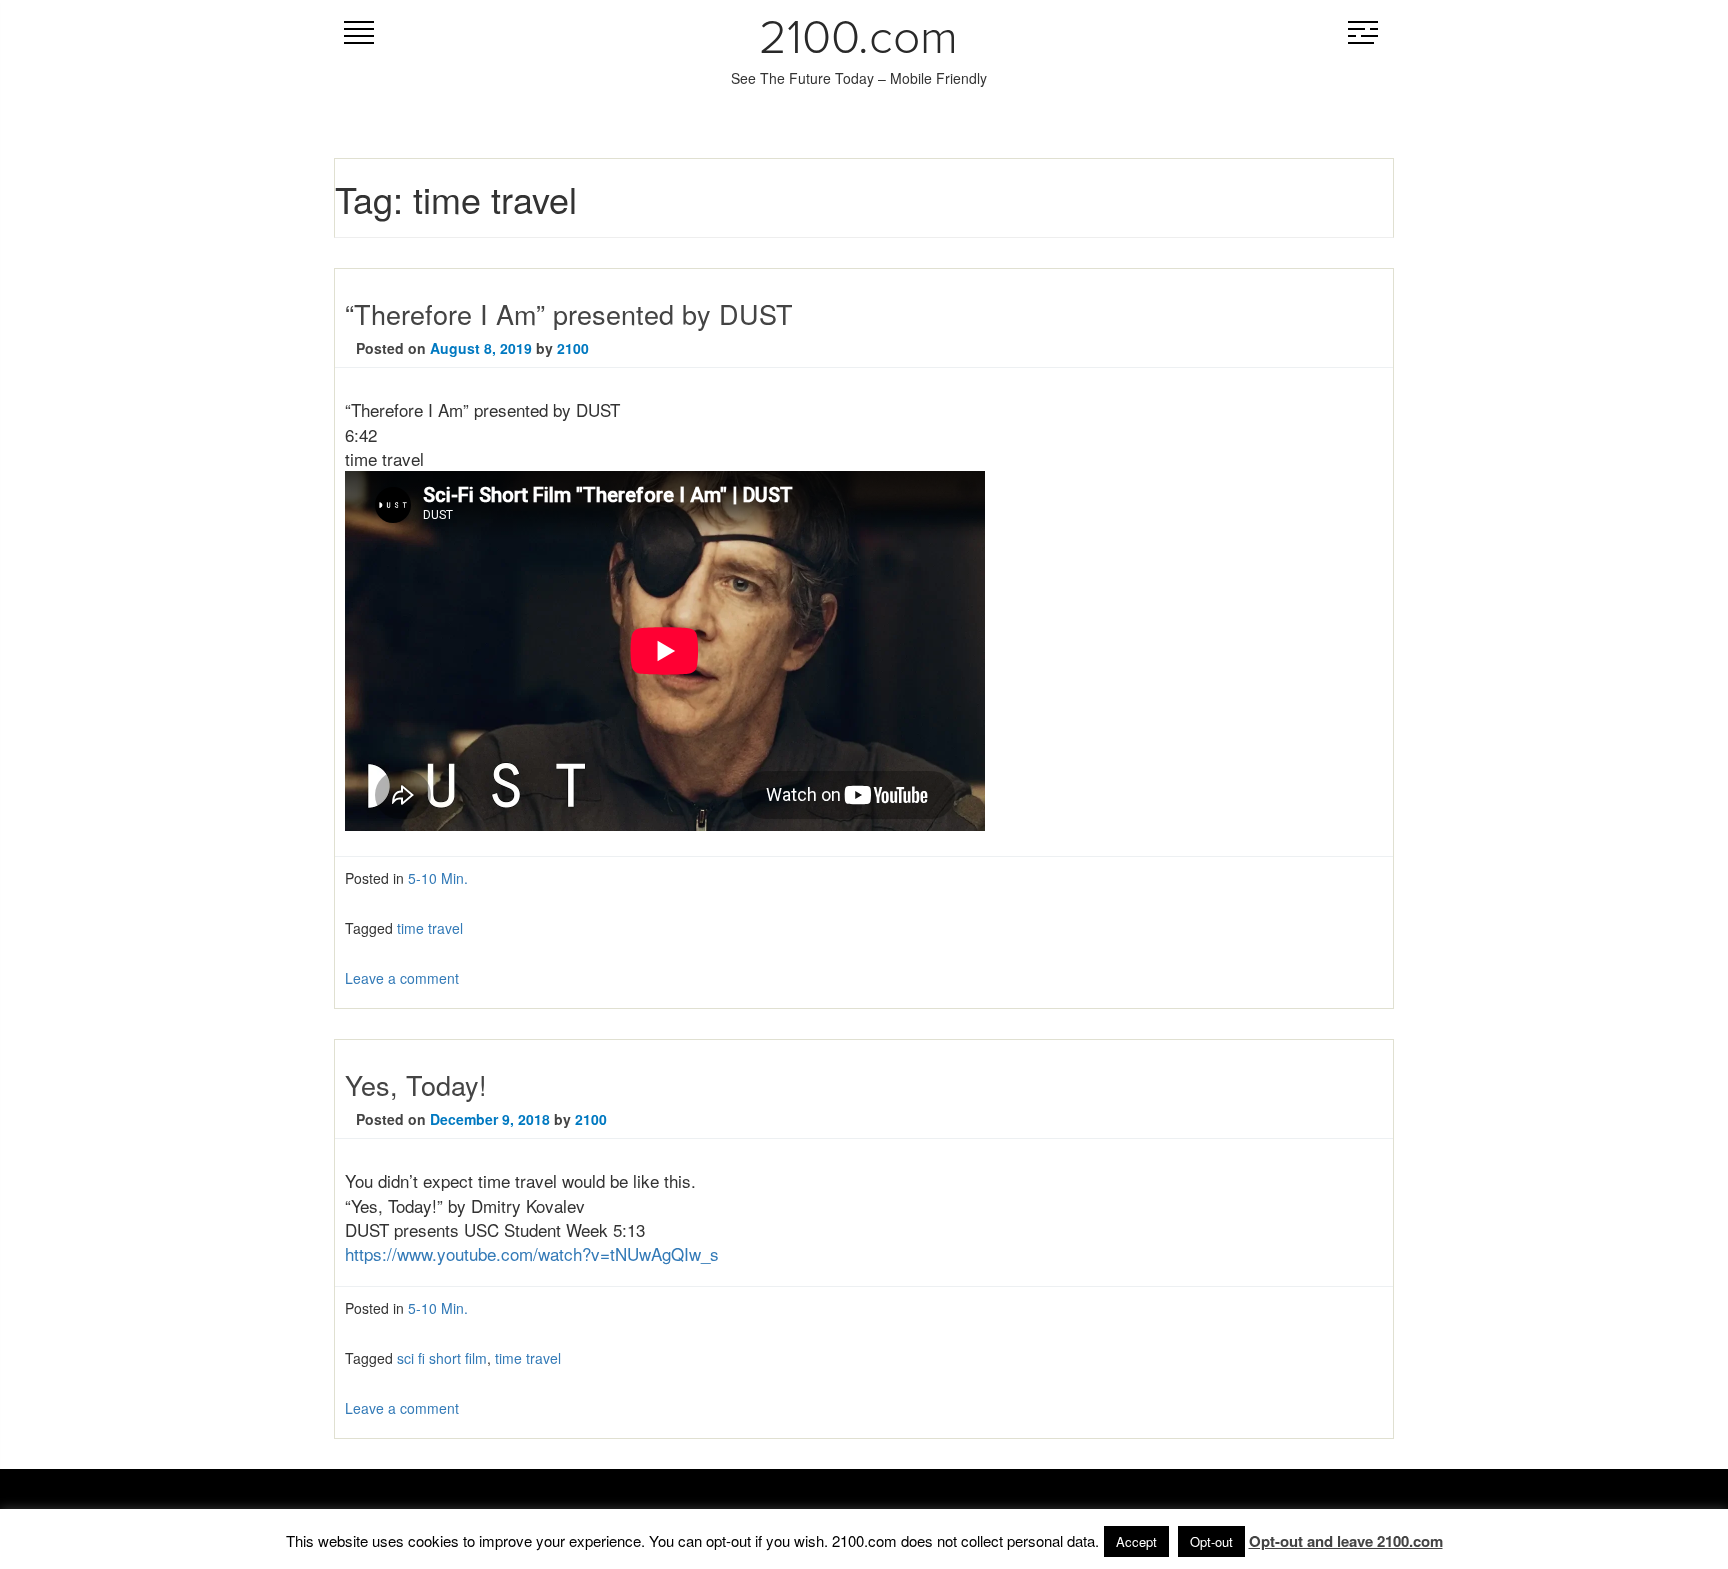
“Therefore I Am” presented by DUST (569, 314)
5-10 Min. (438, 878)
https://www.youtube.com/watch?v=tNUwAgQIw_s (532, 1253)
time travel (430, 928)
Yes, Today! (416, 1085)
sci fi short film (442, 1358)
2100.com (858, 39)
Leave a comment (402, 978)
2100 (573, 348)
